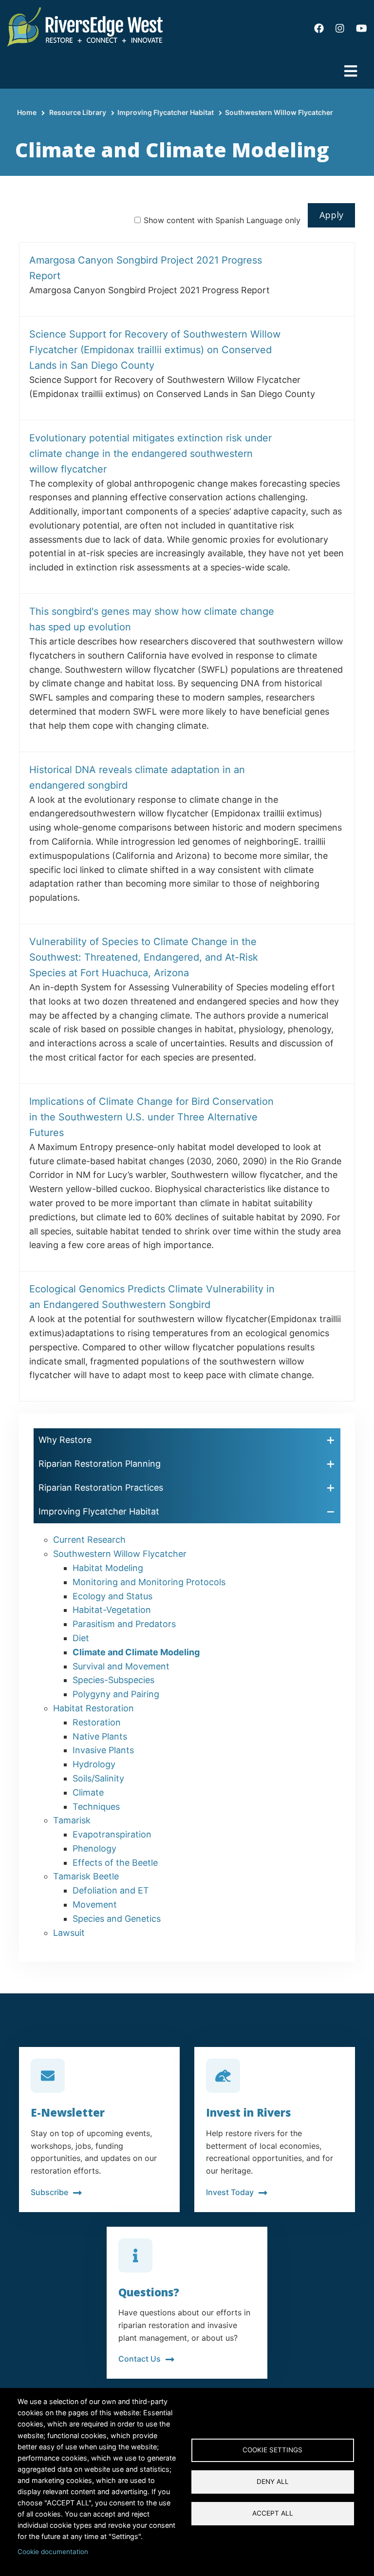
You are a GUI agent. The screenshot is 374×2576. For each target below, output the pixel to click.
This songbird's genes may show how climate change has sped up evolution (152, 619)
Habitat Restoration (93, 1708)
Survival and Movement (121, 1666)
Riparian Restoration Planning (100, 1464)
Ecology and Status (112, 1596)
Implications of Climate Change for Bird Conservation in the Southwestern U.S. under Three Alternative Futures (151, 1117)
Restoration (97, 1722)
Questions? (149, 2292)
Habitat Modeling (108, 1568)
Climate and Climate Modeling (136, 1652)
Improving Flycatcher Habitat (166, 112)
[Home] (85, 26)
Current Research (89, 1540)
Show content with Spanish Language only (222, 220)
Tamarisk (72, 1820)
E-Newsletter (68, 2112)
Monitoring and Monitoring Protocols (149, 1582)
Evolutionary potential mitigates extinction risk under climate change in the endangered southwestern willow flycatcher (150, 454)
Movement (95, 1904)
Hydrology (94, 1764)
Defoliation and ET (111, 1890)
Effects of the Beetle (115, 1863)
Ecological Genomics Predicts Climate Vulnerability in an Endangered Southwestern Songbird (152, 1297)
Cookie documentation (53, 2552)
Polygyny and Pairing (116, 1694)
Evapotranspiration (112, 1834)
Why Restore (65, 1440)
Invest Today (230, 2192)
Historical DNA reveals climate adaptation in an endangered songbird (137, 777)
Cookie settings (272, 2450)
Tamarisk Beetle (86, 1876)
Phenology (94, 1848)
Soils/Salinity (98, 1778)
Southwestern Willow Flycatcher (279, 112)
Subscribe (49, 2192)
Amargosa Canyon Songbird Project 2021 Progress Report (146, 268)
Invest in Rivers (248, 2112)
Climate (88, 1792)
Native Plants (100, 1736)
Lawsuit (69, 1933)
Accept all (273, 2513)
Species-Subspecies (113, 1680)
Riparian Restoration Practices (101, 1487)
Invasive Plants (103, 1750)
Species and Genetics (117, 1919)
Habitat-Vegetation (112, 1610)
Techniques (96, 1807)
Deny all (273, 2481)
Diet (81, 1638)
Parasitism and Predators (124, 1624)
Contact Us (140, 2359)
